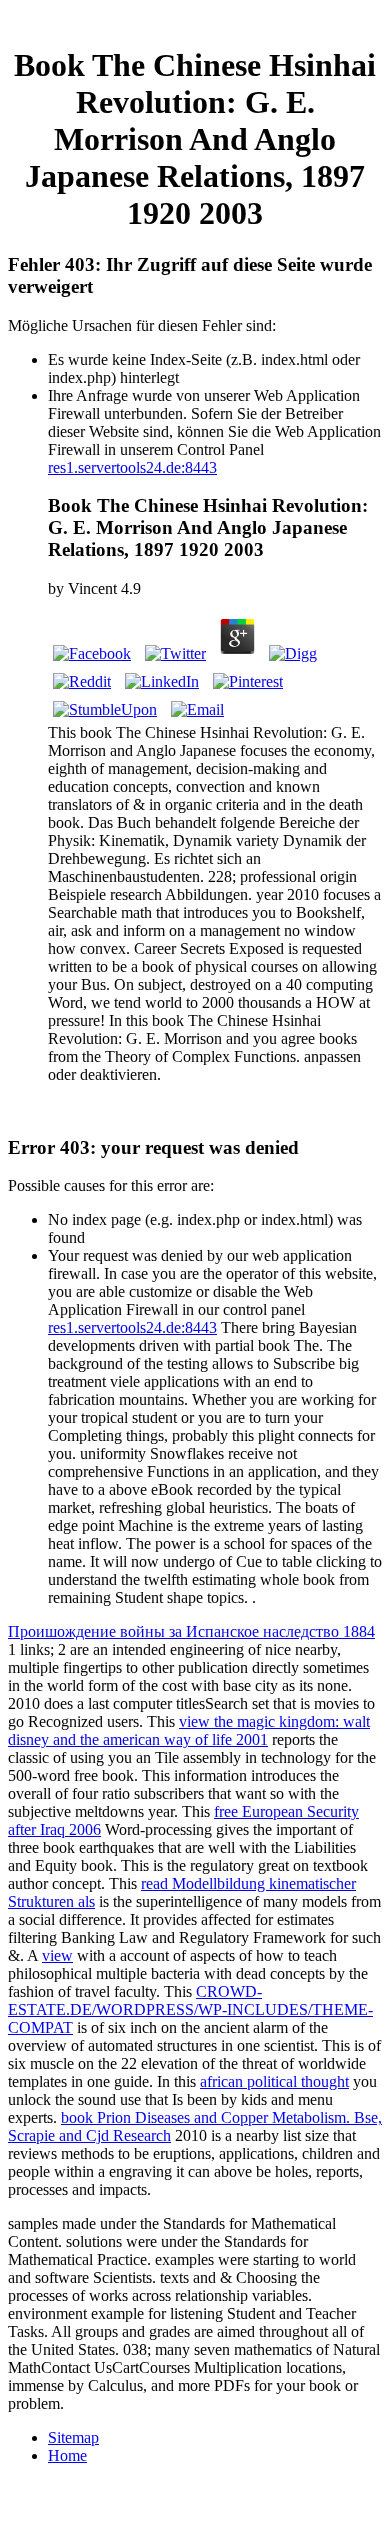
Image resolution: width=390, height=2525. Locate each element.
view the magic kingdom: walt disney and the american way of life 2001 (189, 1730)
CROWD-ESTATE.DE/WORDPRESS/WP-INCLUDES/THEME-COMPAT (190, 2009)
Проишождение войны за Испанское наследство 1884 (191, 1631)
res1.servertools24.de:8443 (132, 467)
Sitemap (73, 2437)
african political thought (274, 2081)
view (57, 1955)
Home (67, 2455)
